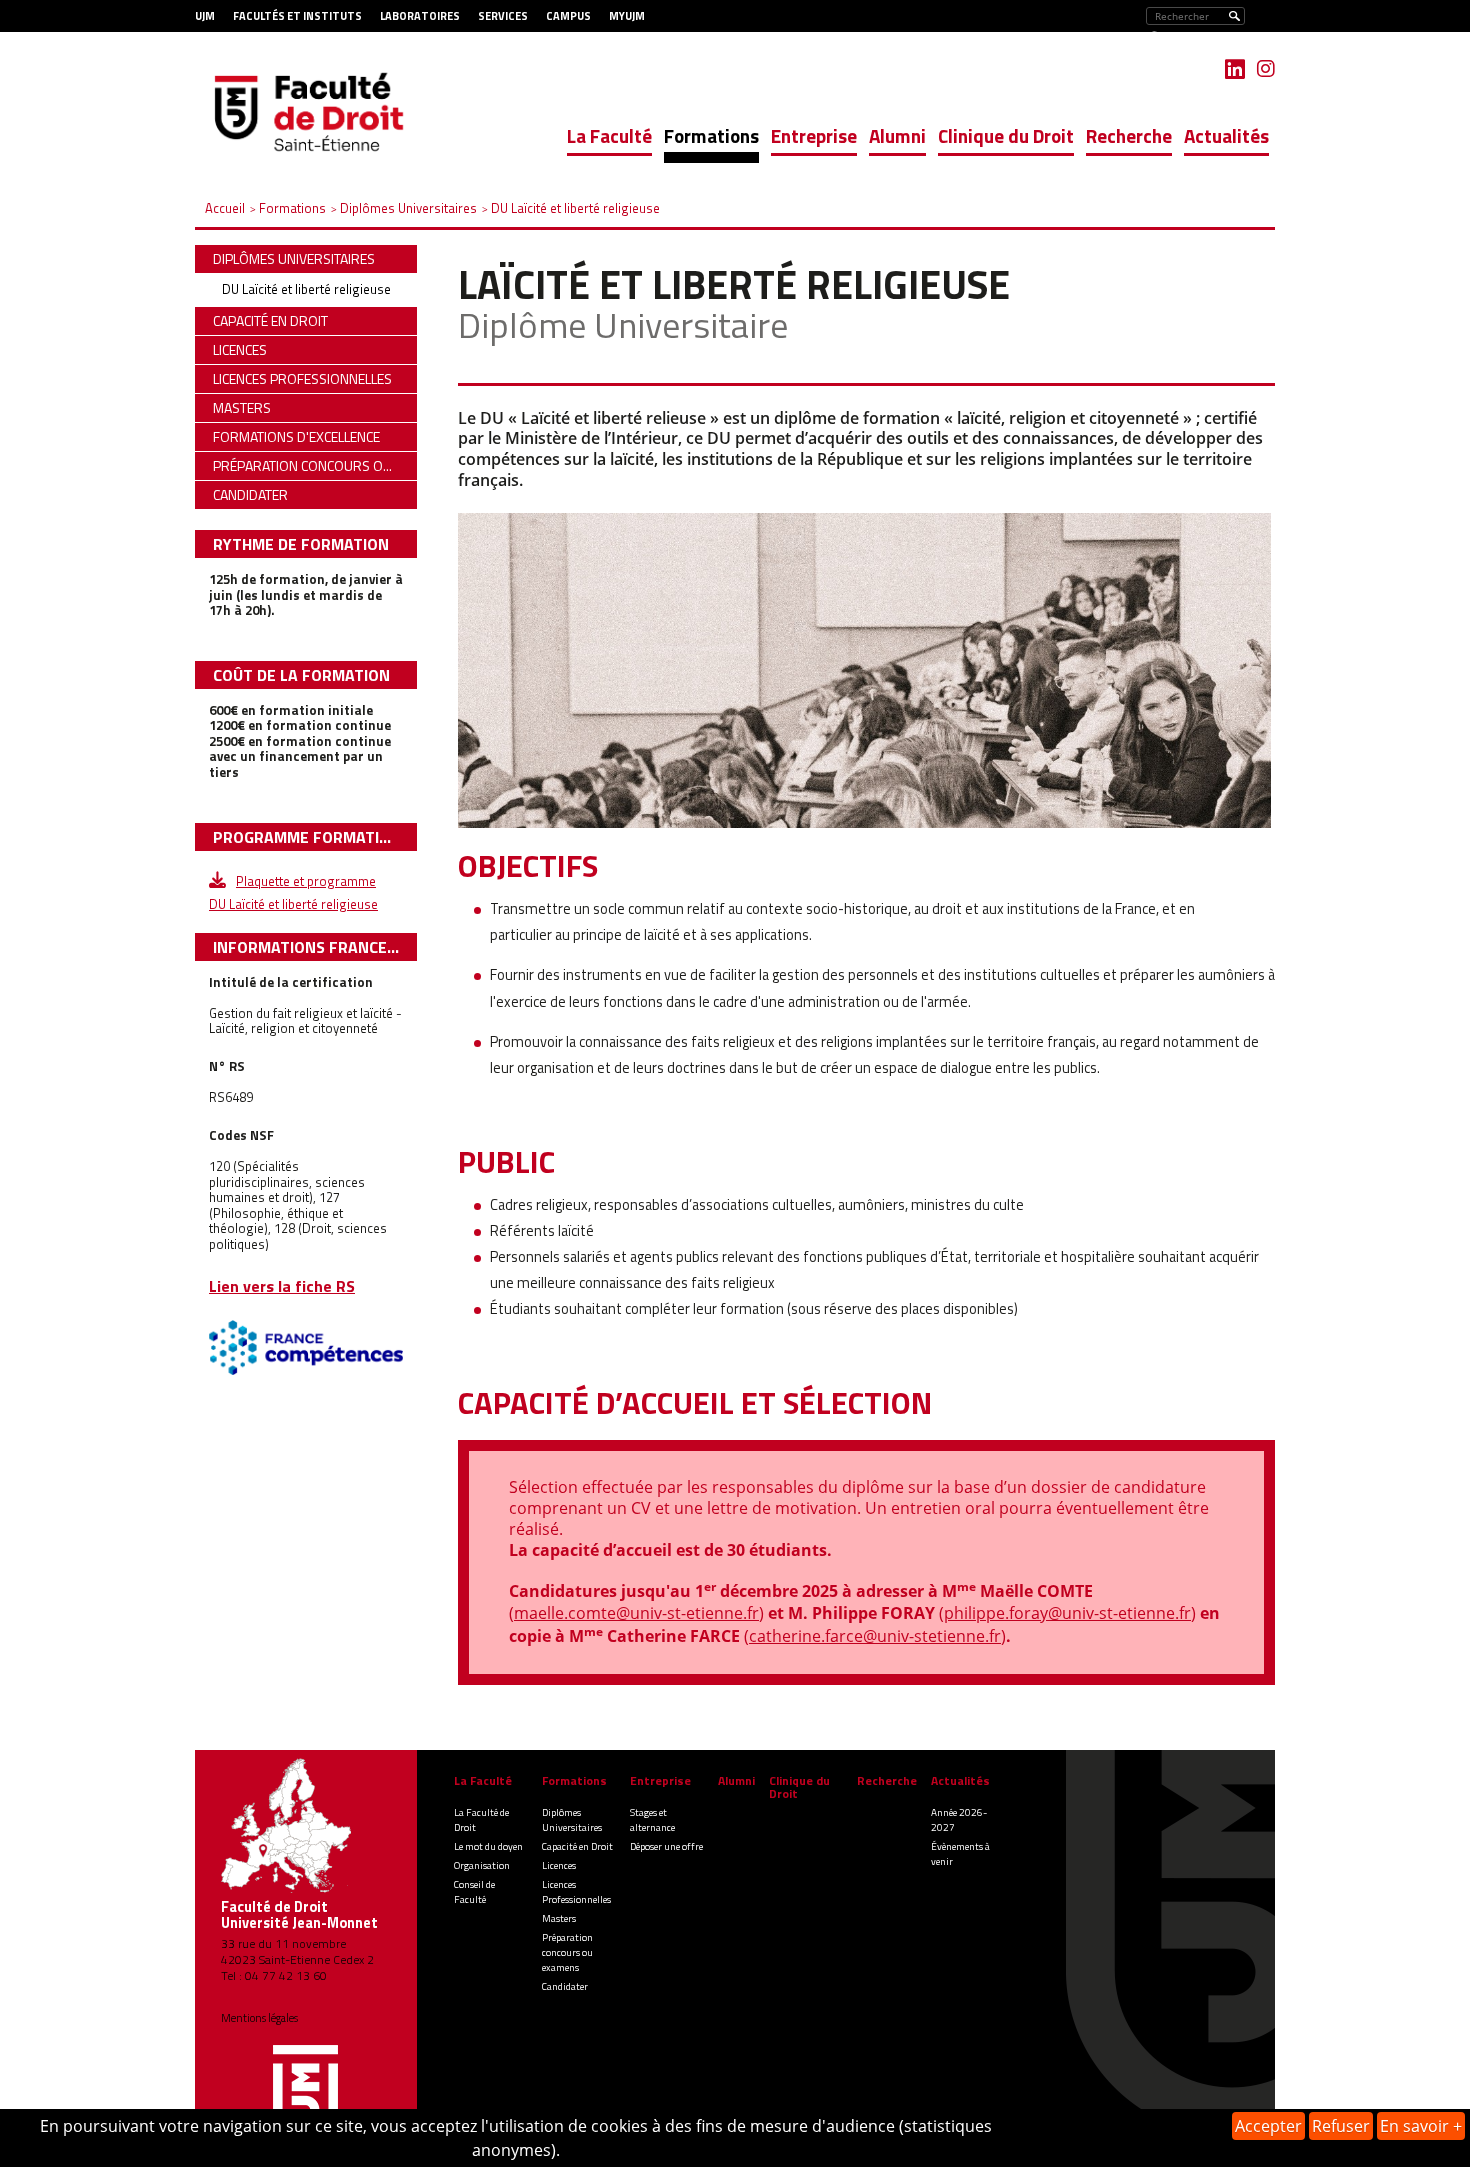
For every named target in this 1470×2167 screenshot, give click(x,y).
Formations (711, 135)
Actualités (1226, 135)
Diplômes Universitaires (572, 1820)
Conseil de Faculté (474, 1892)
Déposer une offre (666, 1846)
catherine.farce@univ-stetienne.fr (875, 1636)
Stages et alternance (652, 1820)
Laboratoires (420, 16)
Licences (559, 1865)
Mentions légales (259, 2018)
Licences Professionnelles (576, 1892)
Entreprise (814, 135)
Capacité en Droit (577, 1846)
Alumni (897, 135)
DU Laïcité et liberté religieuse (306, 289)
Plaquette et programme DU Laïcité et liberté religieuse (293, 881)
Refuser (1341, 2126)
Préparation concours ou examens (567, 1952)
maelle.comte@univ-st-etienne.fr (636, 1613)
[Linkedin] (1235, 69)
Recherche (1129, 135)
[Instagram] (1266, 69)
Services (503, 16)
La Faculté (609, 135)
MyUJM (627, 16)
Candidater (565, 1986)
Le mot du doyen (488, 1846)
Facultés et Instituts (297, 16)
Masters (559, 1918)
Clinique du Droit (1006, 135)
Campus (568, 16)
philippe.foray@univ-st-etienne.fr (1067, 1613)
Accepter (1268, 2126)
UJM (205, 16)
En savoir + (1421, 2126)
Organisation (482, 1865)
